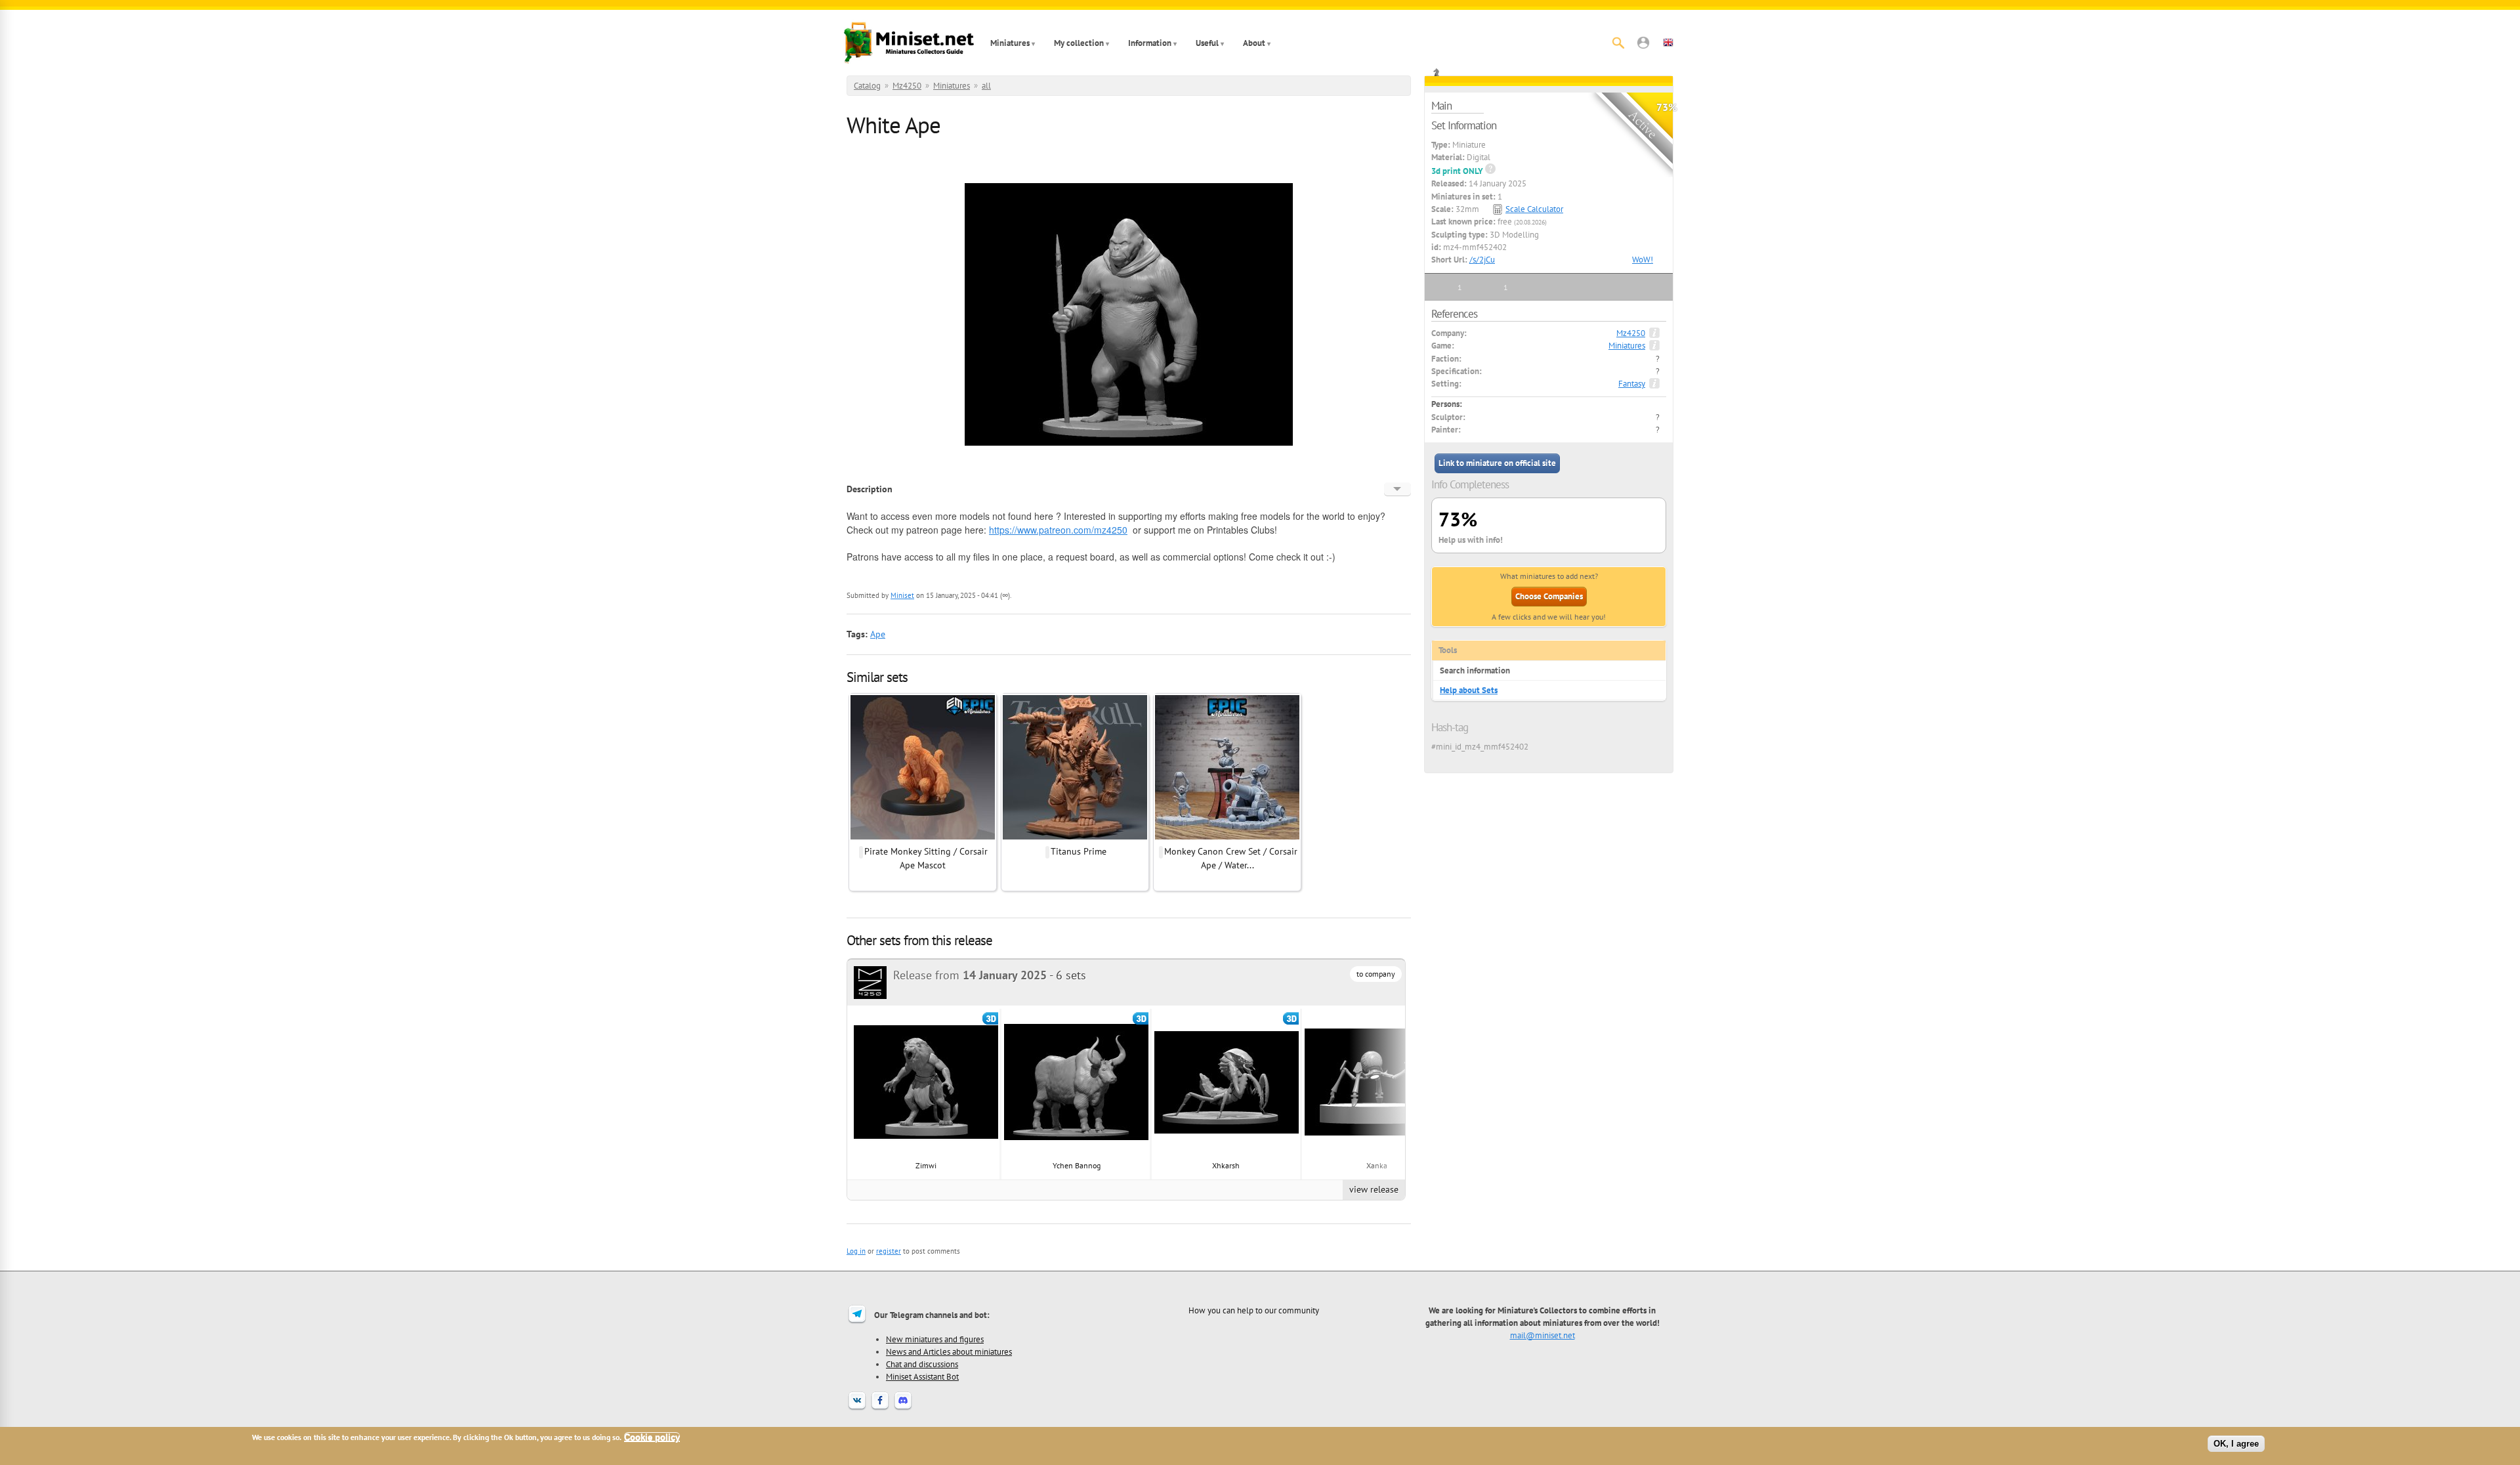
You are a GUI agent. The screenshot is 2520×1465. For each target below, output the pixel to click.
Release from (970, 975)
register (889, 1251)
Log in (856, 1251)
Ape (878, 634)
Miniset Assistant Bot (922, 1376)
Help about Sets (1469, 690)
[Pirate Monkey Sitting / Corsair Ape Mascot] (923, 838)
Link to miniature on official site (1497, 463)
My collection (1079, 43)
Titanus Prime (1079, 851)
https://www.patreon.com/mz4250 (1058, 530)
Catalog (867, 86)
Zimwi (926, 1165)
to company (1376, 974)
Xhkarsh (1227, 1165)
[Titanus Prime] (1075, 838)
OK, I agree (2236, 1444)
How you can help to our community (1254, 1310)
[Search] (1618, 43)
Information (1150, 43)
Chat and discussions (922, 1364)
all (986, 86)
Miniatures (1010, 43)
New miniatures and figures (935, 1339)
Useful (1207, 43)
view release (1374, 1189)
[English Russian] (1397, 489)
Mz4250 (907, 86)
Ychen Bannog (1077, 1165)
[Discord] (903, 1409)
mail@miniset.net (1543, 1335)
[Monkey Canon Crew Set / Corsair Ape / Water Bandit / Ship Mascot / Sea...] (1227, 838)
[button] (1643, 43)
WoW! (1643, 260)
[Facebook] (880, 1409)
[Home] (909, 43)
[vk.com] (857, 1409)
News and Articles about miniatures (949, 1351)
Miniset (902, 595)
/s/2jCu (1482, 260)
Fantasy (1632, 384)
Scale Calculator (1534, 209)
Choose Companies (1549, 596)
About (1254, 43)
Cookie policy (652, 1437)
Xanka (1377, 1165)
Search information (1475, 670)
